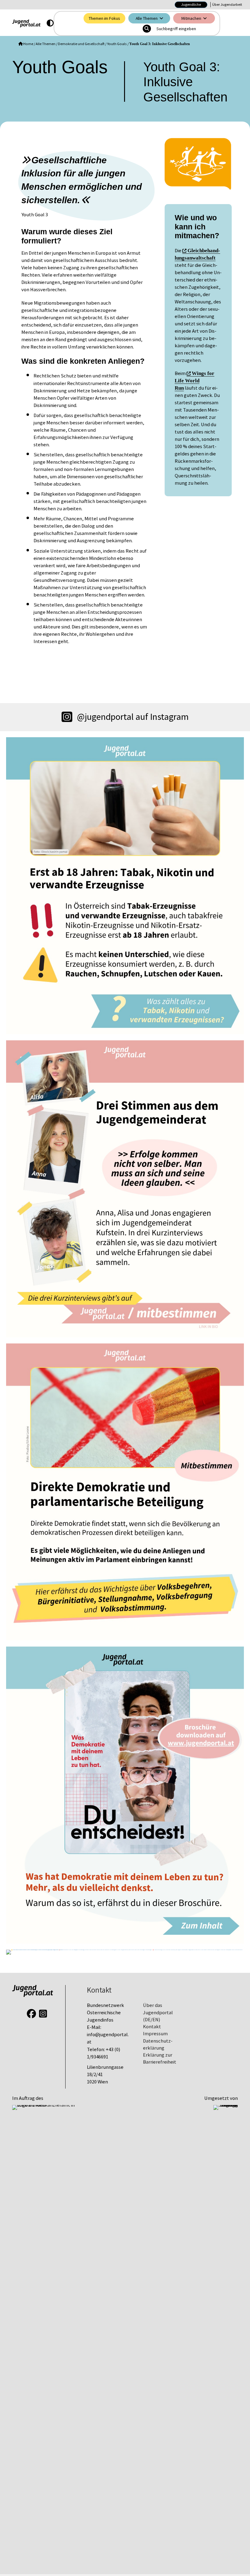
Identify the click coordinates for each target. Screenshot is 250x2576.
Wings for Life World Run (195, 381)
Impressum (155, 2034)
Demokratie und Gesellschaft (81, 44)
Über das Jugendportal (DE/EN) (158, 2012)
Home (28, 44)
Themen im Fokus (104, 18)
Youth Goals (117, 44)
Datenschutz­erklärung (158, 2044)
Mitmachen (191, 18)
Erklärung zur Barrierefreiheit (160, 2058)
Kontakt (152, 2027)
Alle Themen (147, 18)
